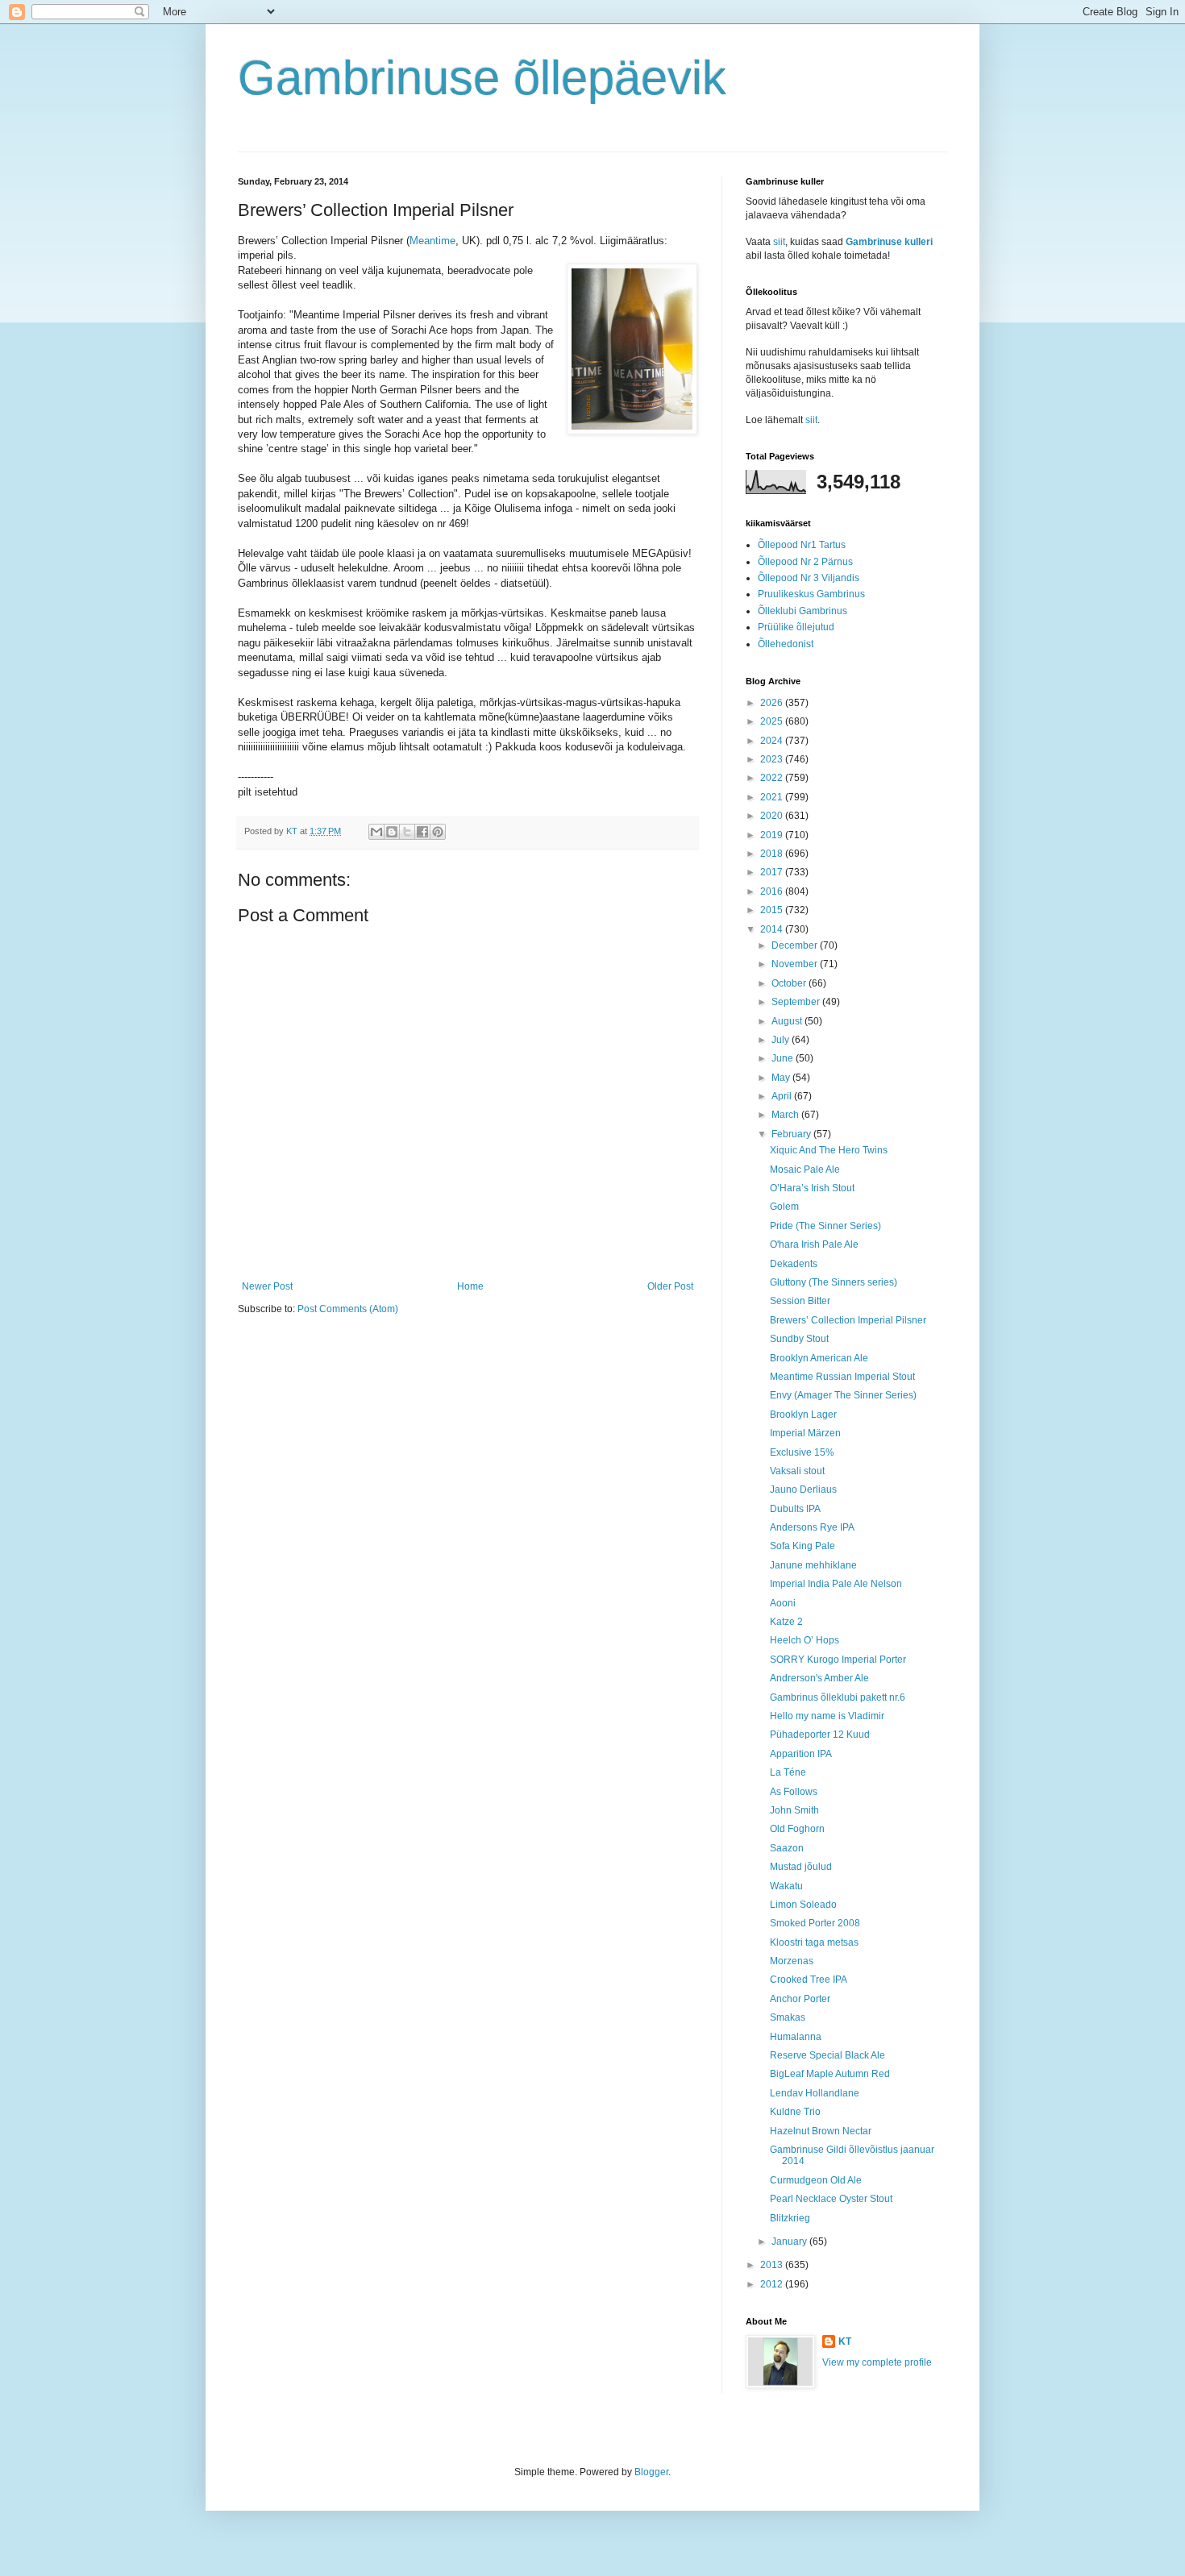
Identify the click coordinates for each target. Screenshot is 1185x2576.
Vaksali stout (797, 1471)
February (792, 1134)
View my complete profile (877, 2362)
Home (470, 1286)
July (782, 1040)
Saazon (787, 1848)
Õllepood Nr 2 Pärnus (805, 562)
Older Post (670, 1286)
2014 (773, 929)
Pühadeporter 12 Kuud (820, 1735)
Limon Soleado (803, 1905)
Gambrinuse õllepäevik (482, 78)
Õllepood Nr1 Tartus (802, 545)
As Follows (794, 1792)
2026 (773, 703)
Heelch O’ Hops (805, 1640)
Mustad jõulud (801, 1867)
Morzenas (792, 1961)
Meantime (432, 241)
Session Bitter (800, 1301)
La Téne (788, 1772)
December (796, 945)
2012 (773, 2284)
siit (779, 242)
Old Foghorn (797, 1829)
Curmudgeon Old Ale (816, 2180)
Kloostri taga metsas (814, 1942)
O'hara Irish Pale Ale (814, 1244)
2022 (773, 778)
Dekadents (794, 1264)
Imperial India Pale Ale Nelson (836, 1584)
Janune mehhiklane (813, 1565)
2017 (773, 872)
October (790, 983)
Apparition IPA (801, 1754)
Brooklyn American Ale (819, 1358)
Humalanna (796, 2037)
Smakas (788, 2017)
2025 (773, 721)
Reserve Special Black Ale (827, 2055)
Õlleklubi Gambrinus (802, 611)
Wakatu (786, 1886)
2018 (773, 854)
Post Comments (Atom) (348, 1309)
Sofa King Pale (802, 1546)
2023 (773, 759)
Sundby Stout (799, 1339)
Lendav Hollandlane (815, 2093)
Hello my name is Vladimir (827, 1716)
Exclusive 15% (802, 1452)
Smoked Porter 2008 (815, 1923)
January (790, 2242)
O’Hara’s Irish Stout (812, 1188)
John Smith (794, 1810)
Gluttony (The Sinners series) (834, 1282)
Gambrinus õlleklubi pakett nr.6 (838, 1697)
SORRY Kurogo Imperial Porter (838, 1660)
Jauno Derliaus (803, 1490)
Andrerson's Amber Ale (819, 1678)
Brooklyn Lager (803, 1415)
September (797, 1002)
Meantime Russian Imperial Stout (842, 1377)
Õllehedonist (786, 644)
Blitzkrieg (790, 2218)
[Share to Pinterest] (438, 832)
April (783, 1096)
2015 (773, 910)
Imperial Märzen (805, 1433)
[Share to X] (407, 832)
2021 (773, 797)
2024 (773, 741)
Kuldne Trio (795, 2112)
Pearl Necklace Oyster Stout (831, 2199)
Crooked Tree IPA (809, 1980)
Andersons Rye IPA (812, 1527)
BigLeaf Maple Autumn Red (830, 2074)
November (796, 964)
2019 (773, 835)
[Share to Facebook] (422, 832)
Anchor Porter (800, 1999)
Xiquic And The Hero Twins (829, 1150)
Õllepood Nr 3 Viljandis (809, 578)
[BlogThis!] (392, 832)
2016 (773, 891)
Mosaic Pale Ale (805, 1170)
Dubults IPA (795, 1509)
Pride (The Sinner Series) (825, 1226)
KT (845, 2341)
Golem (784, 1207)
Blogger (651, 2472)
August (788, 1021)
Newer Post (267, 1286)
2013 (773, 2265)
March (786, 1115)
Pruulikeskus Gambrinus (811, 594)
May (782, 1078)
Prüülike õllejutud (796, 627)
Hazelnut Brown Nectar (821, 2131)
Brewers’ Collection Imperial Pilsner (848, 1320)
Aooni (783, 1603)
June (784, 1058)
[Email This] (376, 832)
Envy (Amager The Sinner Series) (843, 1395)
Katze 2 (786, 1622)
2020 (773, 816)
